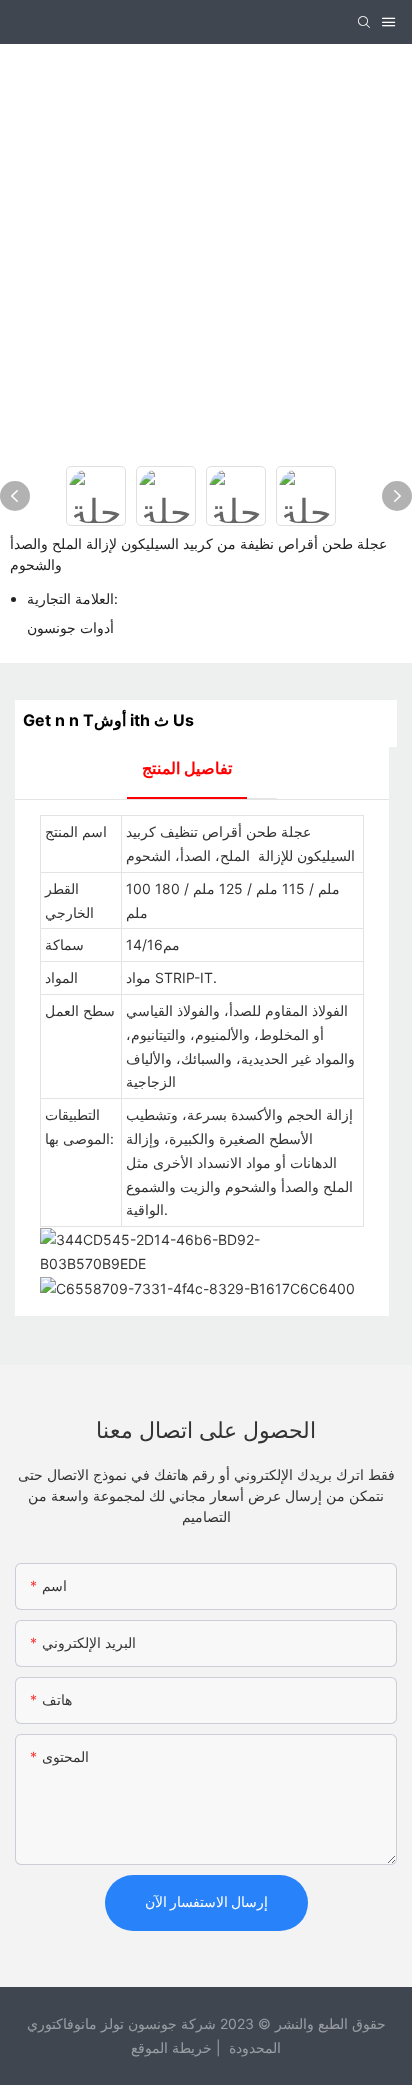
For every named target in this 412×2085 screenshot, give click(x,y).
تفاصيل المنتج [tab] (187, 768)
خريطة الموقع (171, 2047)
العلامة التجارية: (72, 598)
